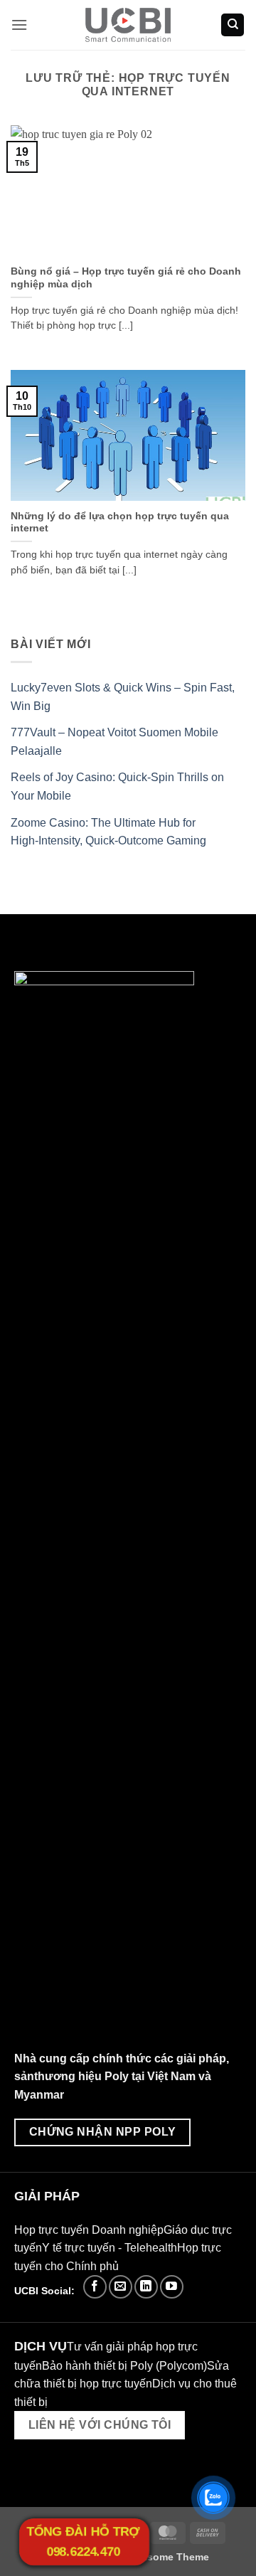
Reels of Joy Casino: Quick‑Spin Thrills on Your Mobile (117, 786)
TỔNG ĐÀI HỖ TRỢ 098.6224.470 (83, 2542)
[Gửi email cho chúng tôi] (121, 2287)
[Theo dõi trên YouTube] (172, 2287)
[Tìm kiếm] (233, 25)
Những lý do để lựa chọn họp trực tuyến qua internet (120, 523)
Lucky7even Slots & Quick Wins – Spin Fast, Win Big (123, 697)
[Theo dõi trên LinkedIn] (146, 2287)
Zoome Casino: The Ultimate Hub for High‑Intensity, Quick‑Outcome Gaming (108, 832)
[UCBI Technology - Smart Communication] (128, 25)
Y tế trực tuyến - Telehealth (110, 2248)
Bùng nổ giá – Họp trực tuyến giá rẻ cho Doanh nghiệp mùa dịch (126, 278)
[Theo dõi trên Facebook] (95, 2287)
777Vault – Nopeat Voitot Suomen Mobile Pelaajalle (114, 742)
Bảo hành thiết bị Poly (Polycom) (124, 2366)
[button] (19, 25)
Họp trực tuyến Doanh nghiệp (89, 2230)
